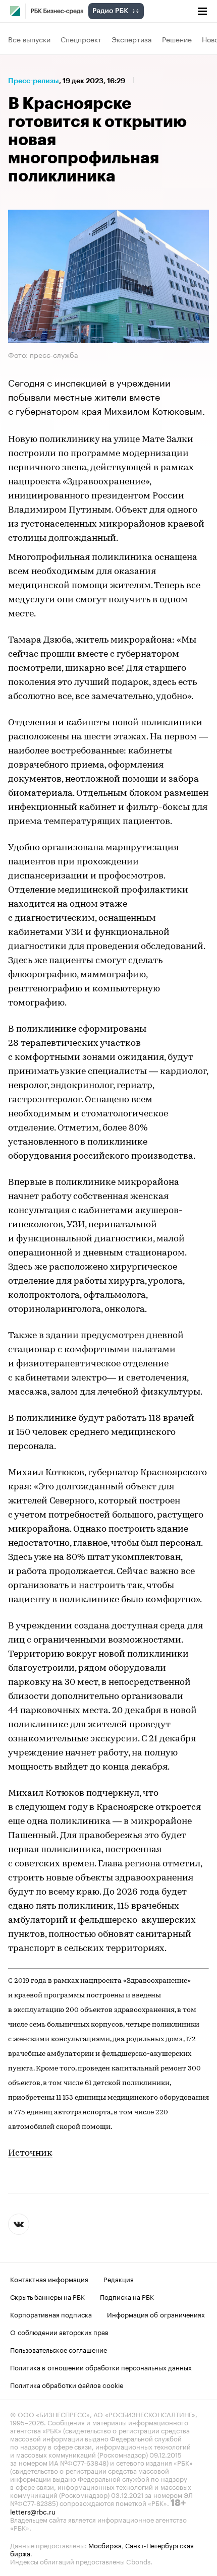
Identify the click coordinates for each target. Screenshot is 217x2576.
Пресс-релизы (34, 81)
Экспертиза (132, 39)
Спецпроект (81, 39)
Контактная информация (49, 2279)
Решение (177, 39)
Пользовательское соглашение (59, 2349)
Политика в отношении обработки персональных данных (101, 2367)
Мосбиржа (105, 2545)
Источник (30, 2154)
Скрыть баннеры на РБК (47, 2296)
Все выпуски (29, 39)
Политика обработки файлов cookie (67, 2384)
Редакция (119, 2279)
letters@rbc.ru (33, 2511)
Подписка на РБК (127, 2296)
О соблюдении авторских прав (59, 2332)
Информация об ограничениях (156, 2314)
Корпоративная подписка (51, 2314)
